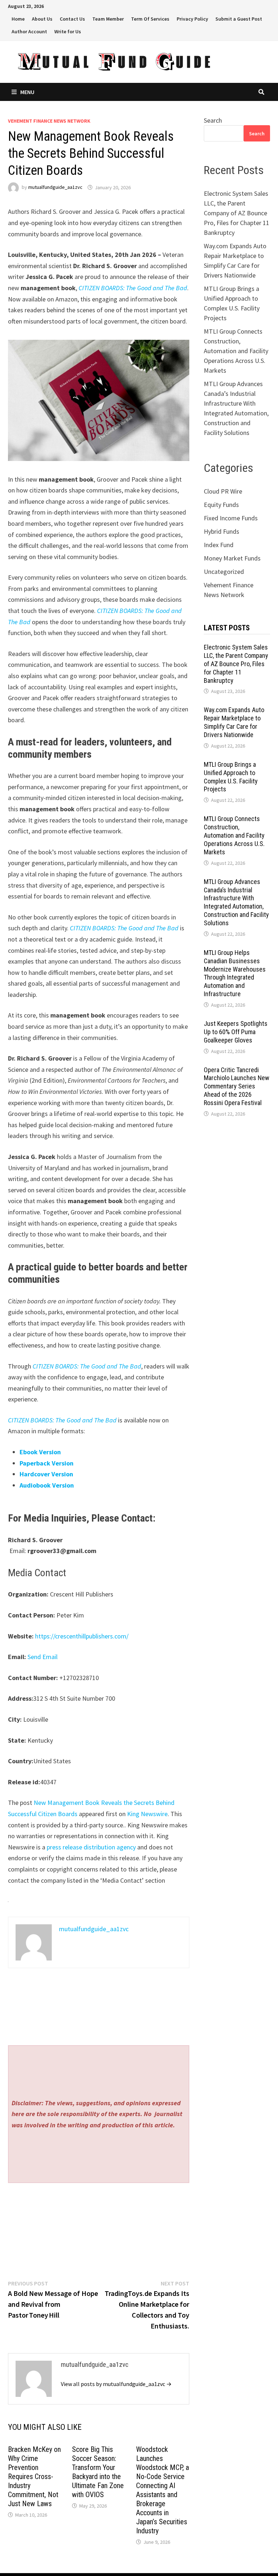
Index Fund (219, 545)
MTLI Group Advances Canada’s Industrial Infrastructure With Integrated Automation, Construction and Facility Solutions (236, 902)
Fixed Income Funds (231, 518)
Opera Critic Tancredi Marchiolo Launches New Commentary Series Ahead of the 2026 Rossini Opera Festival (237, 1086)
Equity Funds (221, 505)
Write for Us (68, 31)
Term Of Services (150, 19)
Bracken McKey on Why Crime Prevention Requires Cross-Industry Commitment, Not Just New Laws (34, 2476)
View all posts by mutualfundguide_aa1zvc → (116, 2384)
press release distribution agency (91, 1847)
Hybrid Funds (222, 531)
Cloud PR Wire (223, 491)
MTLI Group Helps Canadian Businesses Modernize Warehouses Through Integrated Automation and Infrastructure (235, 973)
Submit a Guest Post (239, 19)
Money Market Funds (232, 558)
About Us (42, 19)
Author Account (29, 31)
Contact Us (72, 19)
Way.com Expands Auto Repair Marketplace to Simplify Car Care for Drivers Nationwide (234, 722)
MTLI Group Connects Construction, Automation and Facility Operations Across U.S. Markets (236, 351)
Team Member (108, 19)
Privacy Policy (192, 19)
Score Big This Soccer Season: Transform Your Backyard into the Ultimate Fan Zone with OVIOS (98, 2472)
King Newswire (147, 1814)
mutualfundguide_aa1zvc (55, 187)
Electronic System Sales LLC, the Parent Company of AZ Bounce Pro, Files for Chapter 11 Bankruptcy (237, 213)
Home (18, 19)
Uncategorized (224, 572)
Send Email (43, 1657)
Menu (27, 92)
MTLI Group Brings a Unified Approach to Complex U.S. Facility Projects (231, 777)
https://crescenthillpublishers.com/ (82, 1636)
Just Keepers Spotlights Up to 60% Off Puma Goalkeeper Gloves (236, 1032)
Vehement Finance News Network (49, 121)
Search (213, 120)
